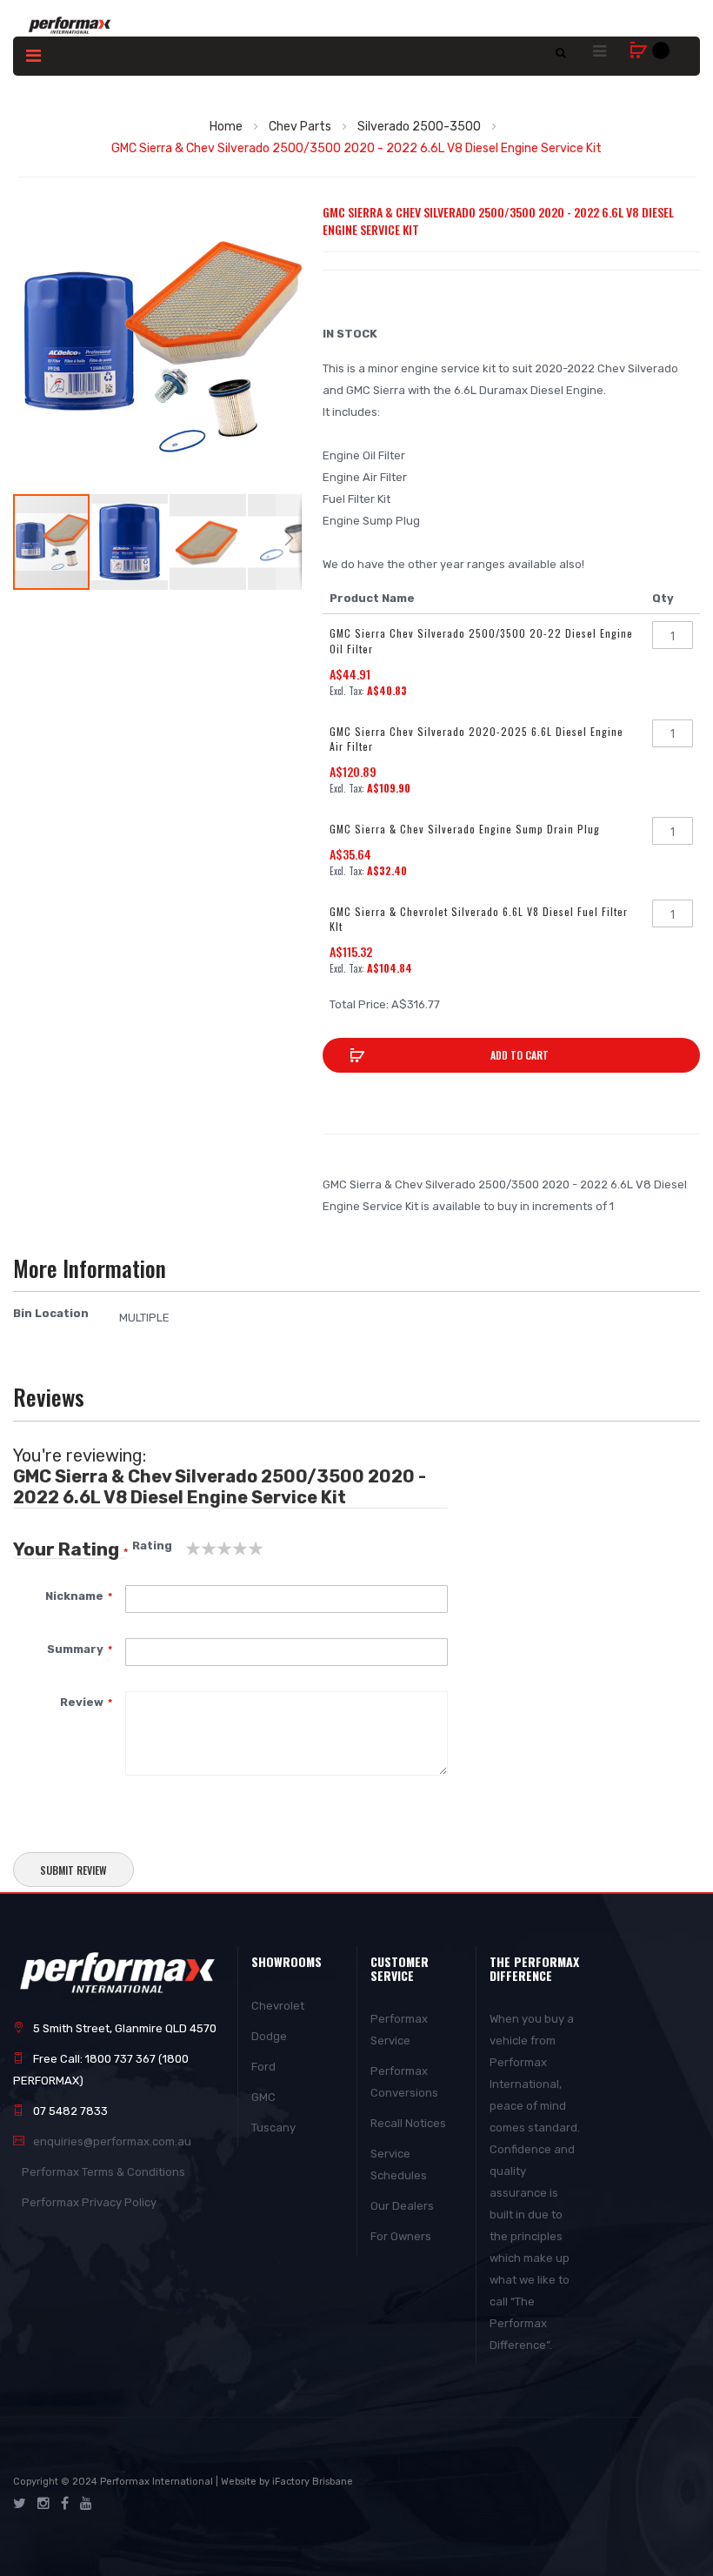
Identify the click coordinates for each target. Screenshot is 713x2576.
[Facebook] (65, 2504)
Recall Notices (408, 2123)
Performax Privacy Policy (89, 2202)
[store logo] (70, 25)
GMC (263, 2097)
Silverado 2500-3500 (419, 127)
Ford (263, 2067)
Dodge (269, 2036)
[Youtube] (86, 2504)
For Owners (401, 2236)
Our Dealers (402, 2206)
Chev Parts (300, 127)
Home (226, 127)
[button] (130, 542)
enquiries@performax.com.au (112, 2141)
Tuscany (273, 2128)
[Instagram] (43, 2504)
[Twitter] (20, 2504)
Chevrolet (278, 2006)
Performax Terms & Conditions (103, 2172)
